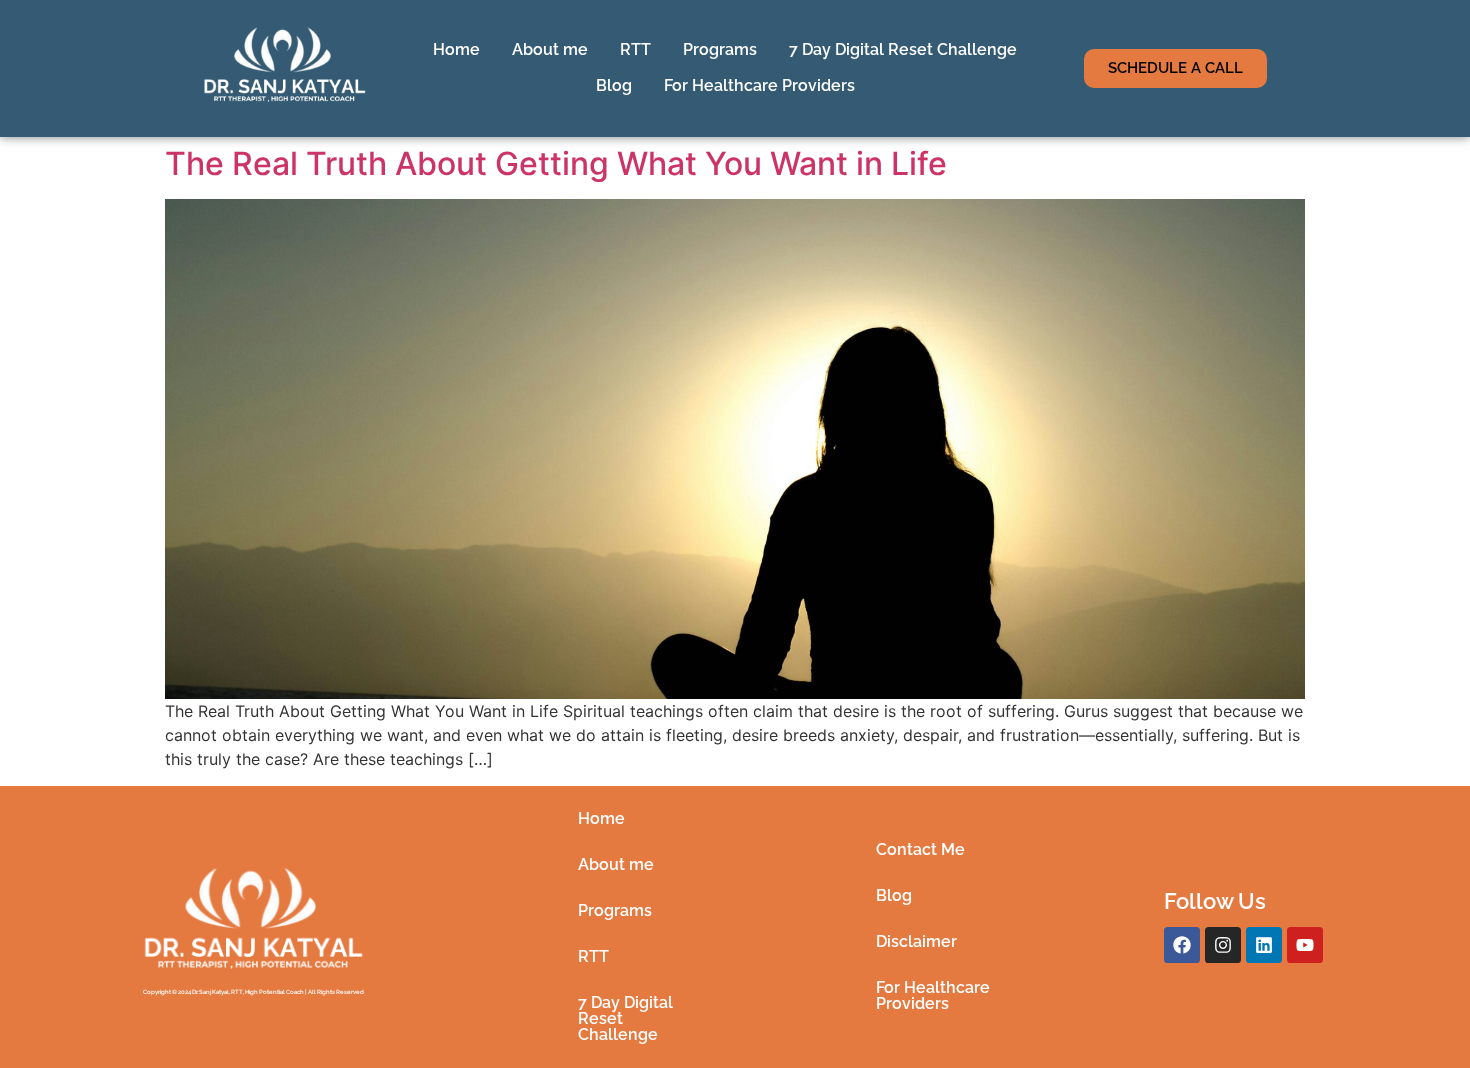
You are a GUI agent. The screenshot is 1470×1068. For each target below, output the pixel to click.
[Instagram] (1223, 945)
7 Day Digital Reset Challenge (903, 49)
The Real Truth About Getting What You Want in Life (556, 163)
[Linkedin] (1264, 945)
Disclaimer (916, 941)
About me (550, 49)
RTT (635, 49)
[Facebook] (1182, 945)
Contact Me (920, 849)
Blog (614, 85)
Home (456, 49)
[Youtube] (1305, 945)
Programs (720, 49)
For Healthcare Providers (759, 85)
